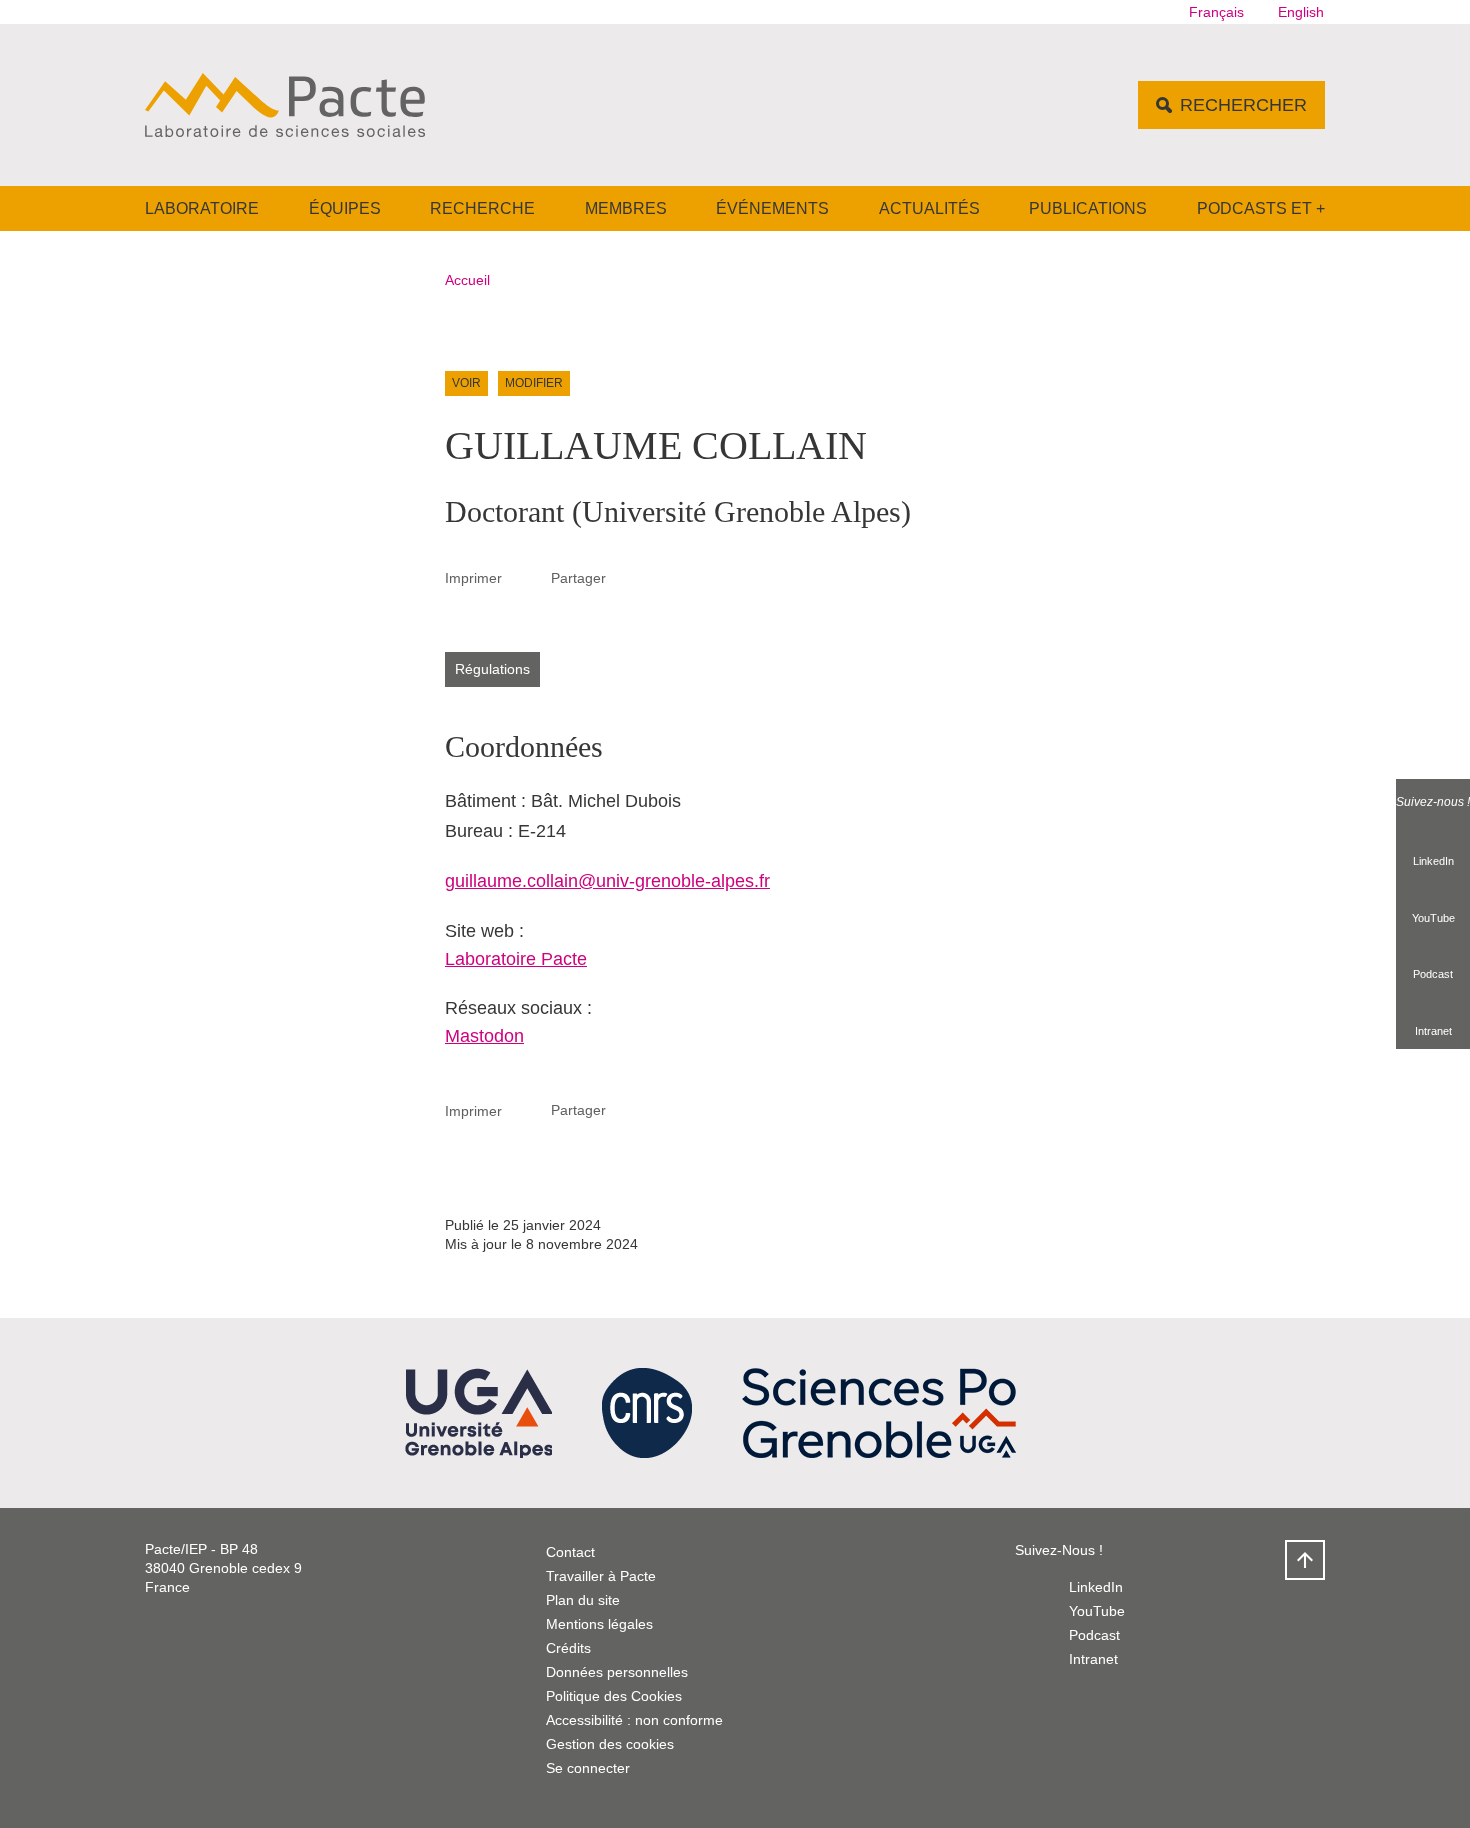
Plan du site (583, 1600)
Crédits (568, 1648)
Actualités (929, 208)
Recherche (482, 208)
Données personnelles (617, 1672)
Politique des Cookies (614, 1696)
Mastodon (484, 1036)
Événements (772, 208)
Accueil (467, 280)
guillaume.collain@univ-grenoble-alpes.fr (607, 881)
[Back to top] (1305, 1560)
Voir (466, 383)
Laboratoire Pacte (516, 959)
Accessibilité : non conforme (634, 1720)
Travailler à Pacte (601, 1576)
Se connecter (588, 1768)
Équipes (345, 208)
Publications (1088, 208)
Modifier (534, 383)
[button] (630, 577)
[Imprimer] (527, 577)
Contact (570, 1552)
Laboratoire (202, 208)
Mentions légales (599, 1624)
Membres (626, 208)
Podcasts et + (1261, 208)
